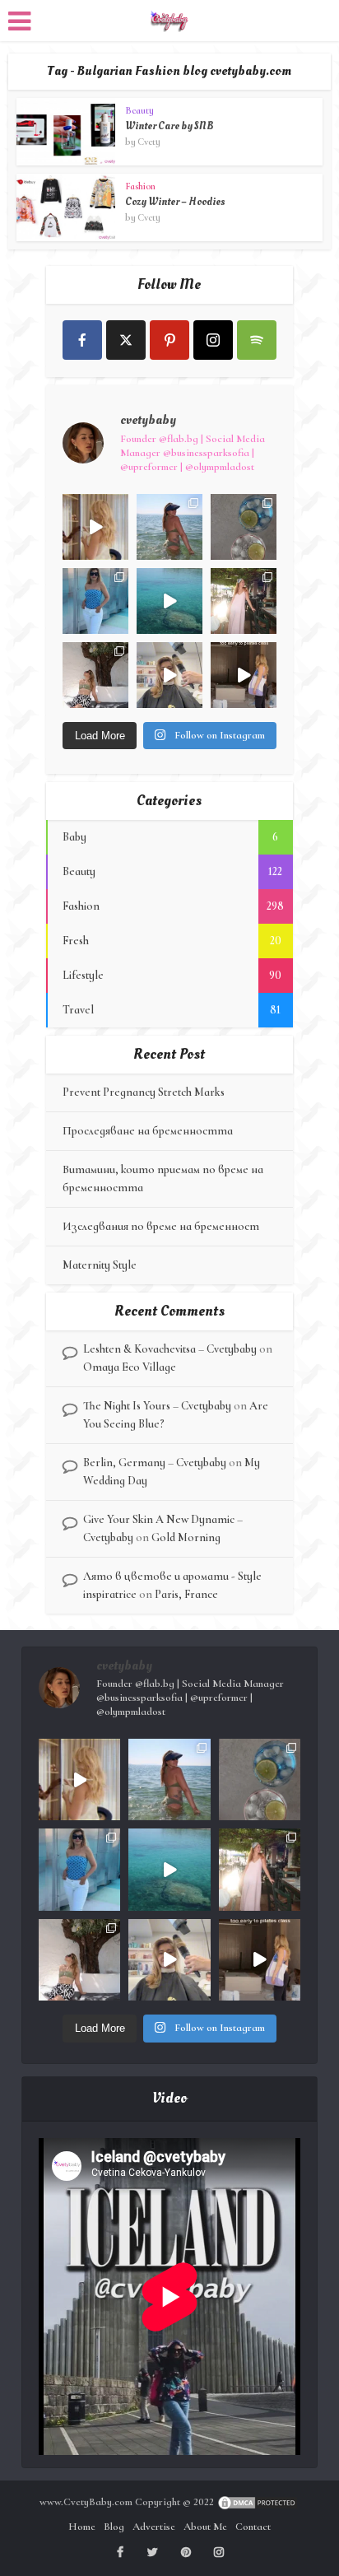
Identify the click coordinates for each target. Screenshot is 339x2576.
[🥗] (244, 601)
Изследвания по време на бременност (161, 1226)
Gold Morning (186, 1537)
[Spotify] (257, 340)
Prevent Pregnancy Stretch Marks (144, 1092)
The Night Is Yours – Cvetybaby (157, 1406)
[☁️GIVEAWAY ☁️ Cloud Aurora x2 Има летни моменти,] (95, 527)
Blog (114, 2527)
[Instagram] (213, 340)
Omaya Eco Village (130, 1367)
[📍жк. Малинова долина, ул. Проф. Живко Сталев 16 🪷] (244, 675)
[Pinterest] (169, 340)
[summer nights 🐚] (244, 527)
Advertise (154, 2527)
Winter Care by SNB (169, 126)
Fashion (140, 186)
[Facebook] (82, 340)
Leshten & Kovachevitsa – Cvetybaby (170, 1349)
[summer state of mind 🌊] (169, 527)
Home (82, 2527)
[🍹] (95, 601)
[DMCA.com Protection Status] (258, 2502)
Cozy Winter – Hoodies (175, 202)
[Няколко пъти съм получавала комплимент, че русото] (169, 675)
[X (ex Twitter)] (126, 340)
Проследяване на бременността (148, 1131)
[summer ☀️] (169, 601)
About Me (205, 2527)
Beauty (139, 110)
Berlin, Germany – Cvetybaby (155, 1463)
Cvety (149, 142)
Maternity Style (100, 1265)
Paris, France (186, 1594)
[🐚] (95, 675)
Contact (253, 2527)
